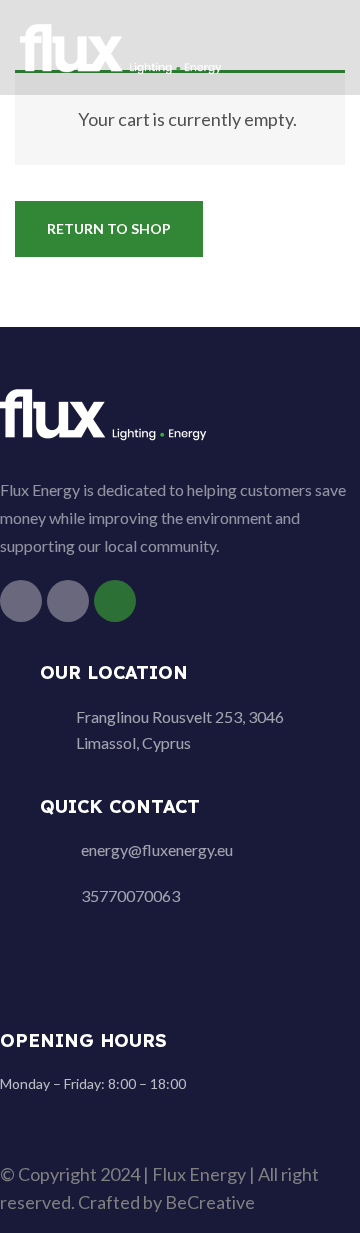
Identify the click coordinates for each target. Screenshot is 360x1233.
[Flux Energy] (122, 45)
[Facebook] (21, 601)
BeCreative (210, 1202)
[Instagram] (68, 601)
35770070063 (130, 895)
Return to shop (109, 228)
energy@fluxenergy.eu (157, 849)
